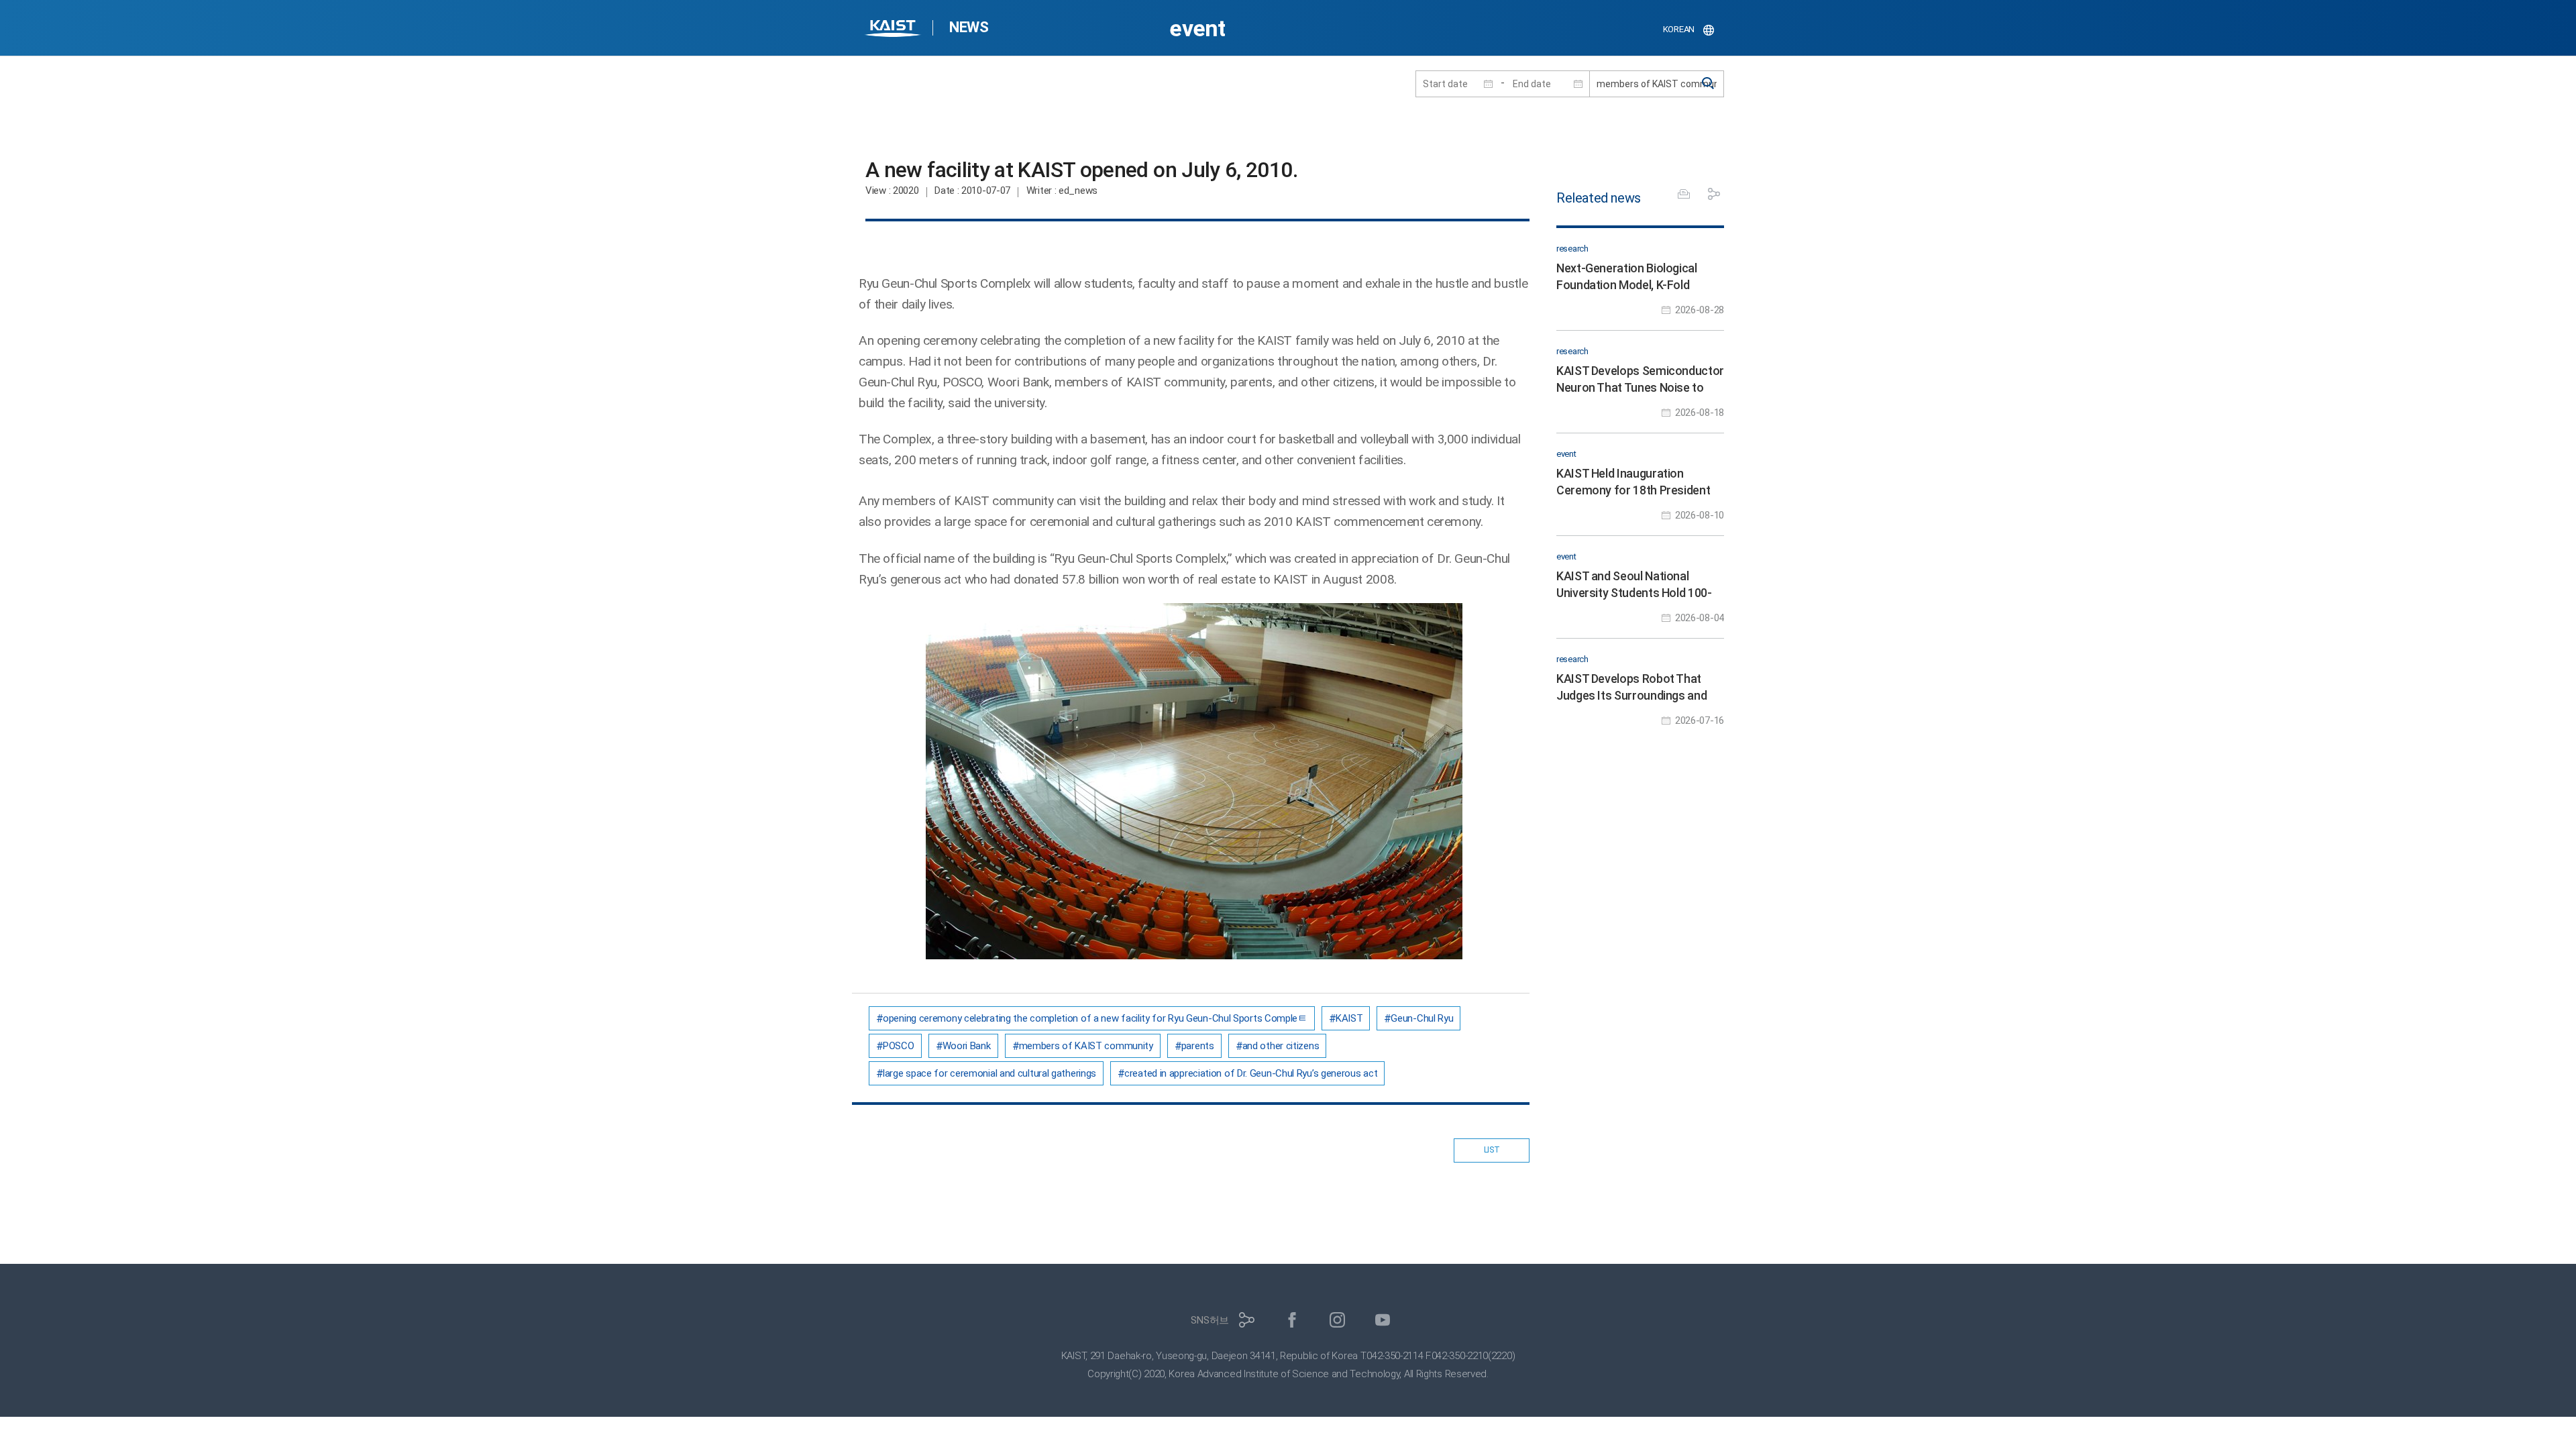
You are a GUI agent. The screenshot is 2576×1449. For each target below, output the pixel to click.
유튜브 (1383, 1320)
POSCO (899, 1046)
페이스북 (1292, 1320)
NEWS (969, 27)
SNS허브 (1210, 1320)
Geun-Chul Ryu (1422, 1018)
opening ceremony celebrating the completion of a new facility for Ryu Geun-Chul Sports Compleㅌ (1095, 1018)
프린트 (1684, 194)
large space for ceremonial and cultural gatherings (989, 1073)
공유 (1714, 194)
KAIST (894, 30)
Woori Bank (967, 1046)
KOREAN (1679, 29)
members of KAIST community (1086, 1046)
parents (1198, 1046)
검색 (1709, 84)
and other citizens (1281, 1046)
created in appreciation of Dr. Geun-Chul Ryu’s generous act (1251, 1073)
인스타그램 (1337, 1320)
